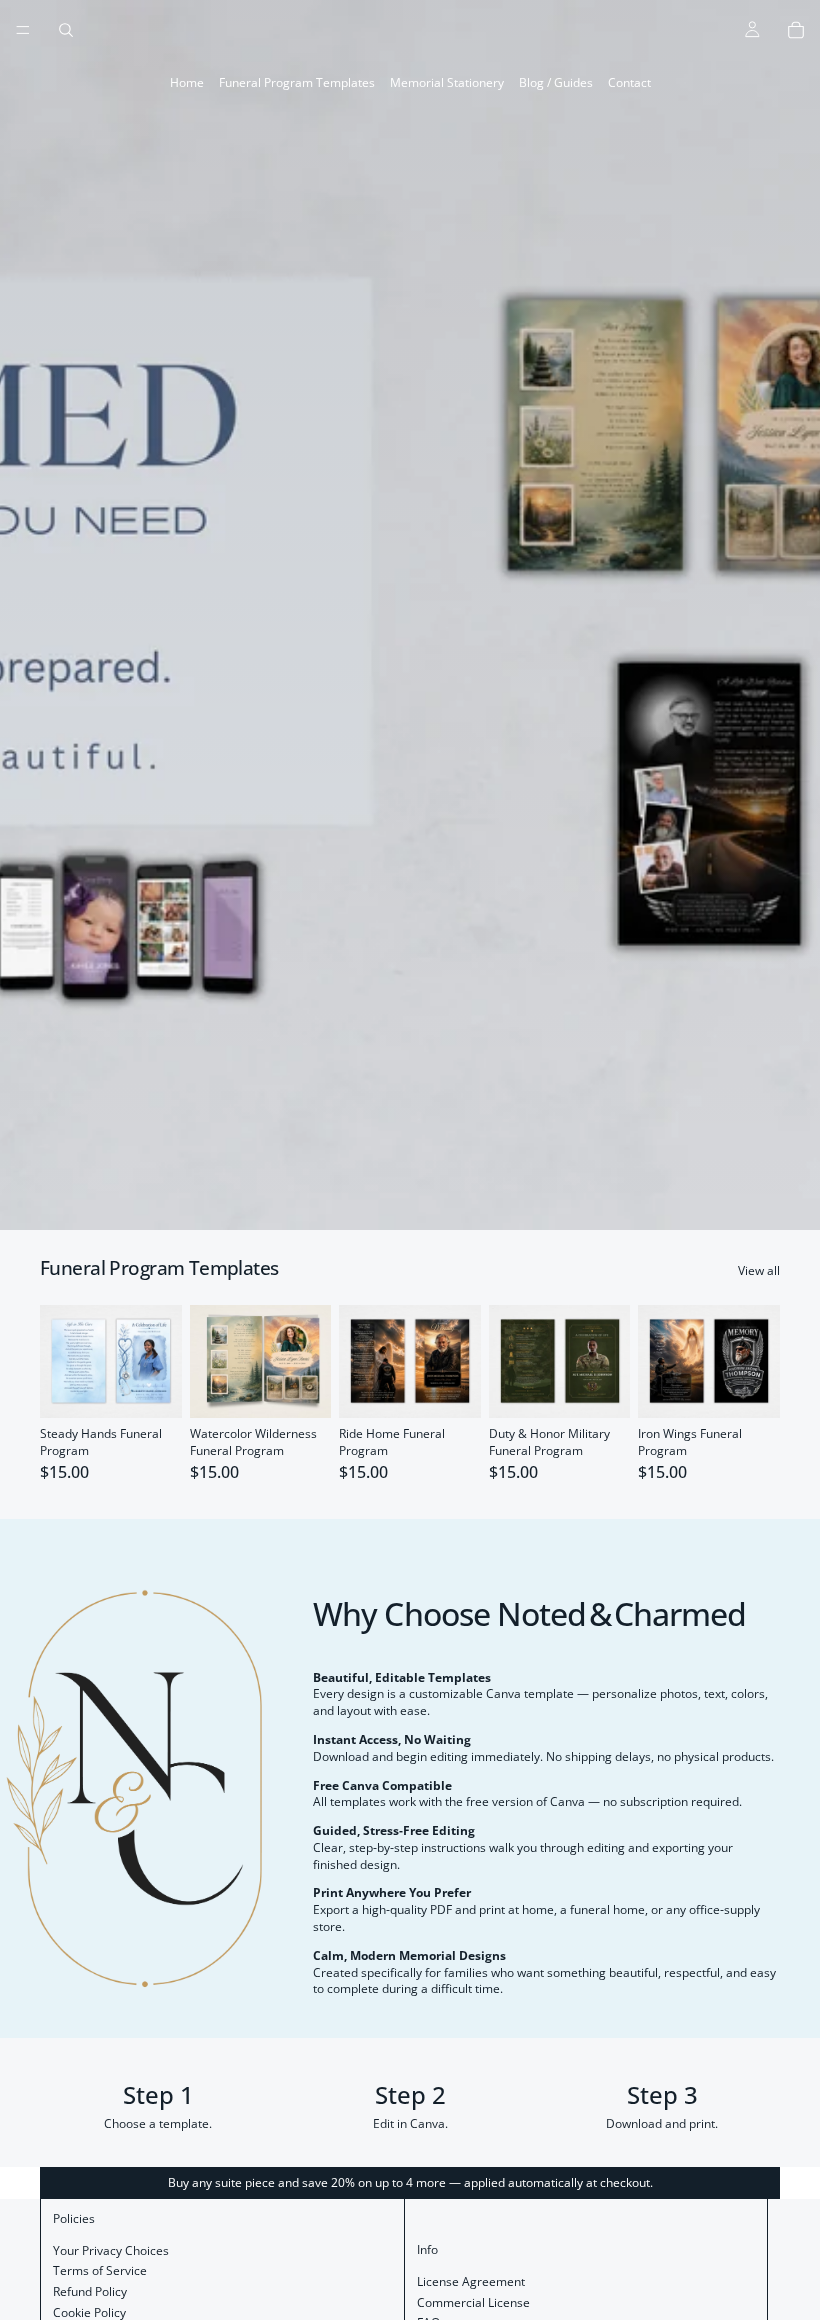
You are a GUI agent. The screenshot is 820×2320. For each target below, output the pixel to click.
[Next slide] (160, 1361)
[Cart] (796, 30)
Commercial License (473, 2302)
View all (759, 1271)
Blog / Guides (556, 82)
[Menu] (23, 30)
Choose (168, 1386)
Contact (629, 82)
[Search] (66, 30)
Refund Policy (90, 2291)
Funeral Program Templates (297, 82)
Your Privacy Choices (111, 2250)
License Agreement (471, 2281)
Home (187, 82)
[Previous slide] (62, 1361)
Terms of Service (100, 2270)
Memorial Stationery (447, 82)
